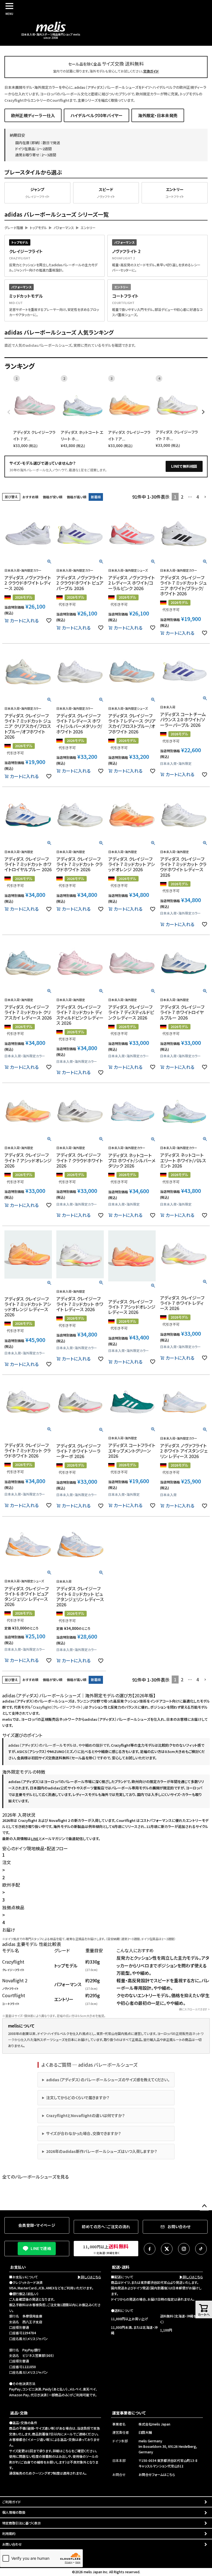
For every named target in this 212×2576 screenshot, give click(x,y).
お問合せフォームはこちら (157, 2474)
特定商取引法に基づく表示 (22, 2523)
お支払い (18, 2267)
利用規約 (9, 2533)
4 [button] (198, 497)
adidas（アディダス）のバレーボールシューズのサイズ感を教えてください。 (108, 2080)
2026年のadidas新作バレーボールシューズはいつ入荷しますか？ (102, 2151)
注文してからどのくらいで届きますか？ (78, 2098)
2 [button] (182, 497)
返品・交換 (19, 2413)
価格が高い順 (77, 497)
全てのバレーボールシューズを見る (35, 2177)
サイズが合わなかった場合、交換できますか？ (84, 2133)
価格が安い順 (53, 497)
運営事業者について (129, 2413)
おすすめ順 (30, 497)
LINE (35, 1839)
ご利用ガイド (11, 2502)
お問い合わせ (12, 2544)
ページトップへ (204, 2206)
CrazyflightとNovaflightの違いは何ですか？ (85, 2115)
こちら (67, 2451)
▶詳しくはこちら (89, 2277)
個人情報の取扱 (14, 2512)
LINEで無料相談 (184, 466)
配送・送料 (121, 2267)
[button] (205, 497)
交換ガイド (151, 71)
